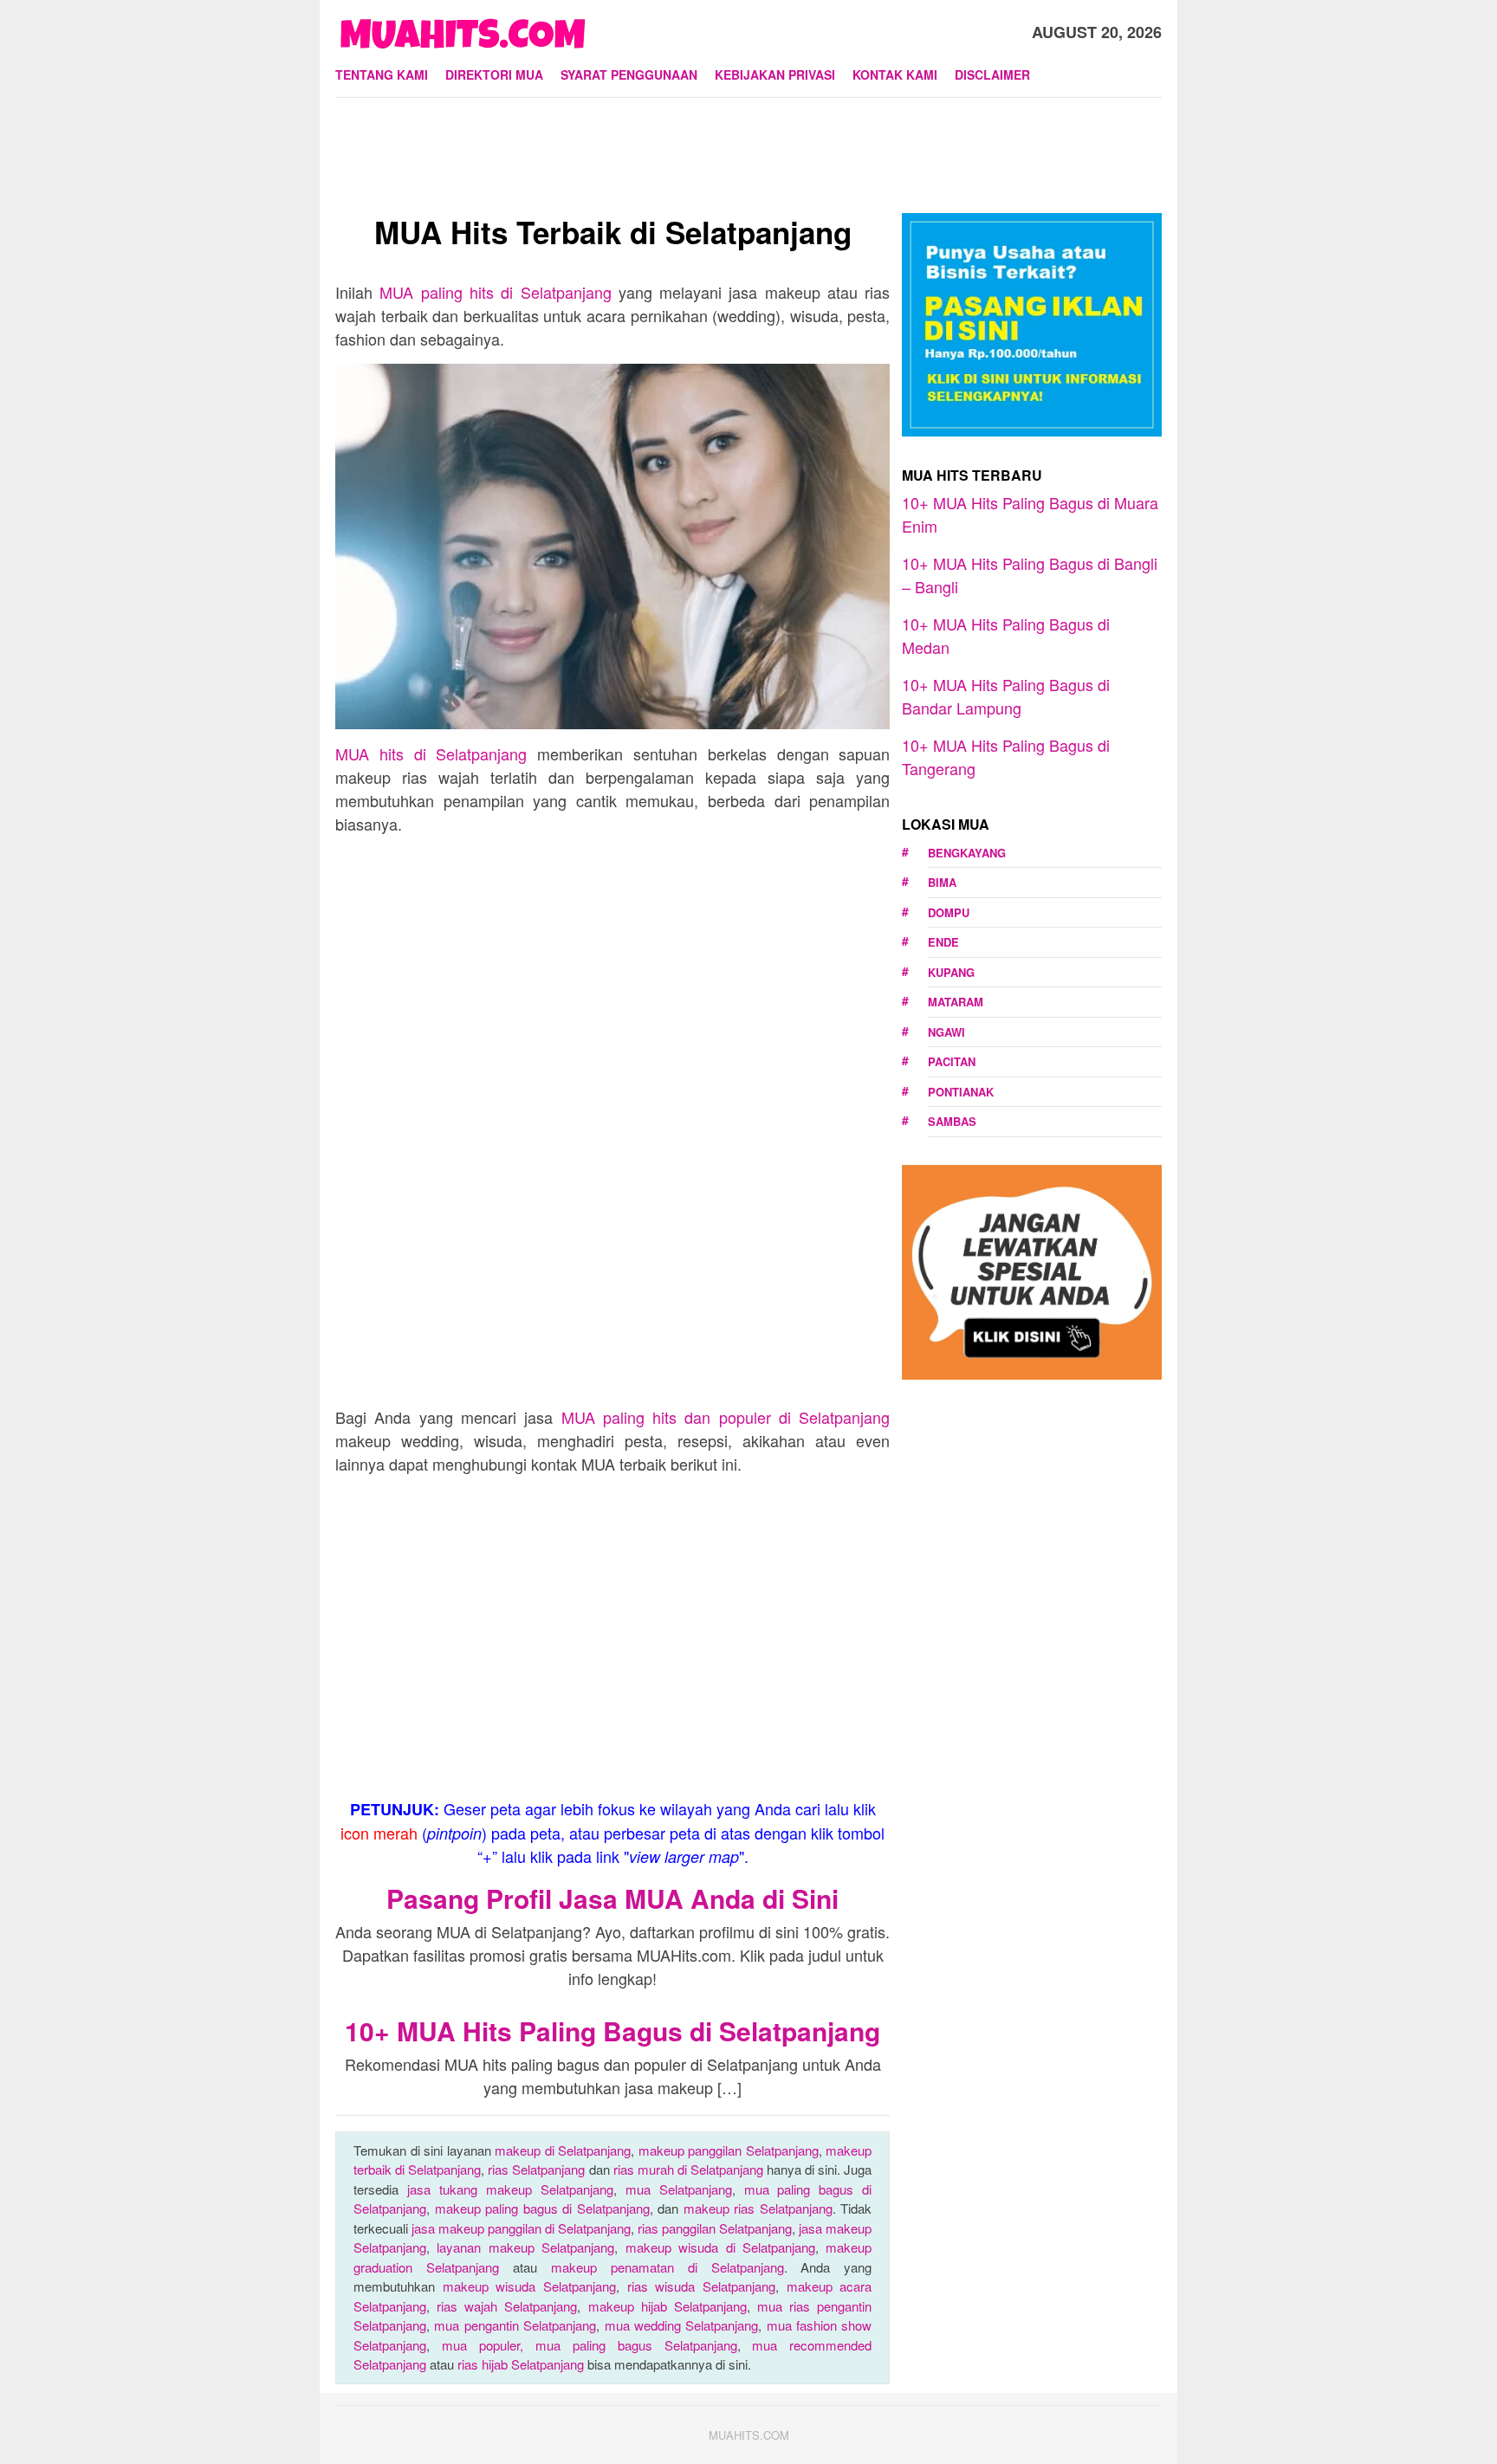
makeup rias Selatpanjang (758, 2208)
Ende (943, 942)
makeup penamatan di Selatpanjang (667, 2267)
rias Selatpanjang (536, 2169)
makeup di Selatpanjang (563, 2150)
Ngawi (946, 1032)
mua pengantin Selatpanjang (515, 2325)
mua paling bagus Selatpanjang (636, 2345)
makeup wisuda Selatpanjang (529, 2286)
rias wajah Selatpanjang (507, 2306)
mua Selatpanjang (679, 2189)
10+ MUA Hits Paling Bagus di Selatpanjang (612, 2031)
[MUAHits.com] (462, 29)
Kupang (951, 972)
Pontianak (961, 1092)
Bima (942, 882)
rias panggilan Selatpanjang (715, 2228)
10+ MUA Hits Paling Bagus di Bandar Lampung (1006, 696)
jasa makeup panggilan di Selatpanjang (521, 2228)
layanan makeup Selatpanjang (525, 2247)
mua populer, (489, 2345)
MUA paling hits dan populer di (726, 1417)
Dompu (949, 912)
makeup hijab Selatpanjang (667, 2306)
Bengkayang (967, 853)
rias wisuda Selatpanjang (701, 2286)
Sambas (952, 1121)
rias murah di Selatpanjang (688, 2169)
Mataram (956, 1002)
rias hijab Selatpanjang (521, 2364)
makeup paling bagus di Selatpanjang (542, 2208)
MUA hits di (431, 753)
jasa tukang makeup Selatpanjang (510, 2189)
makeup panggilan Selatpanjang (729, 2150)
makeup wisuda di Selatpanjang (720, 2247)
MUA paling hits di (495, 292)
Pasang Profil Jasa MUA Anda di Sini (612, 1898)
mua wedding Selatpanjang (682, 2325)
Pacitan (952, 1061)
